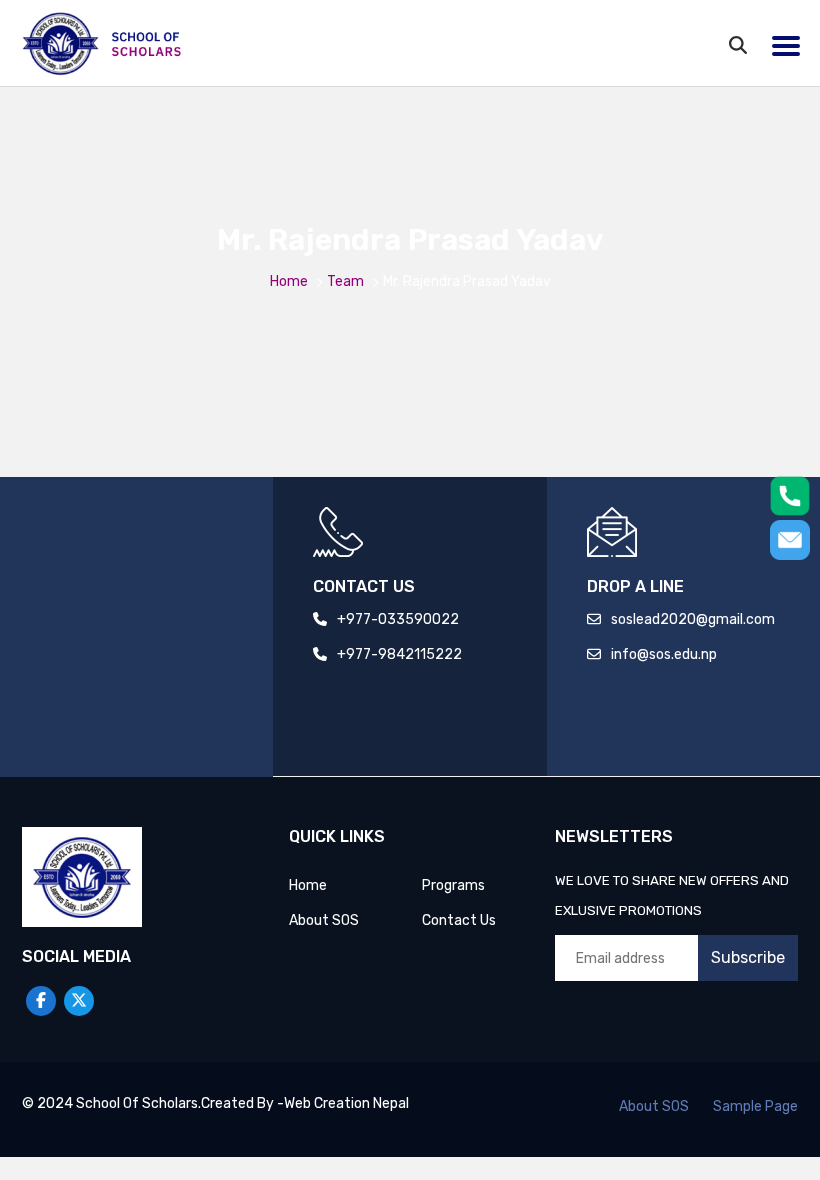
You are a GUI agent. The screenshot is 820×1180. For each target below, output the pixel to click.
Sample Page (755, 1106)
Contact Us (459, 920)
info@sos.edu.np (664, 654)
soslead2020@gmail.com (693, 619)
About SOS (324, 920)
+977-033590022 (398, 619)
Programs (453, 885)
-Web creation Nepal (343, 1103)
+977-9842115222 (399, 654)
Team (345, 281)
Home (289, 281)
